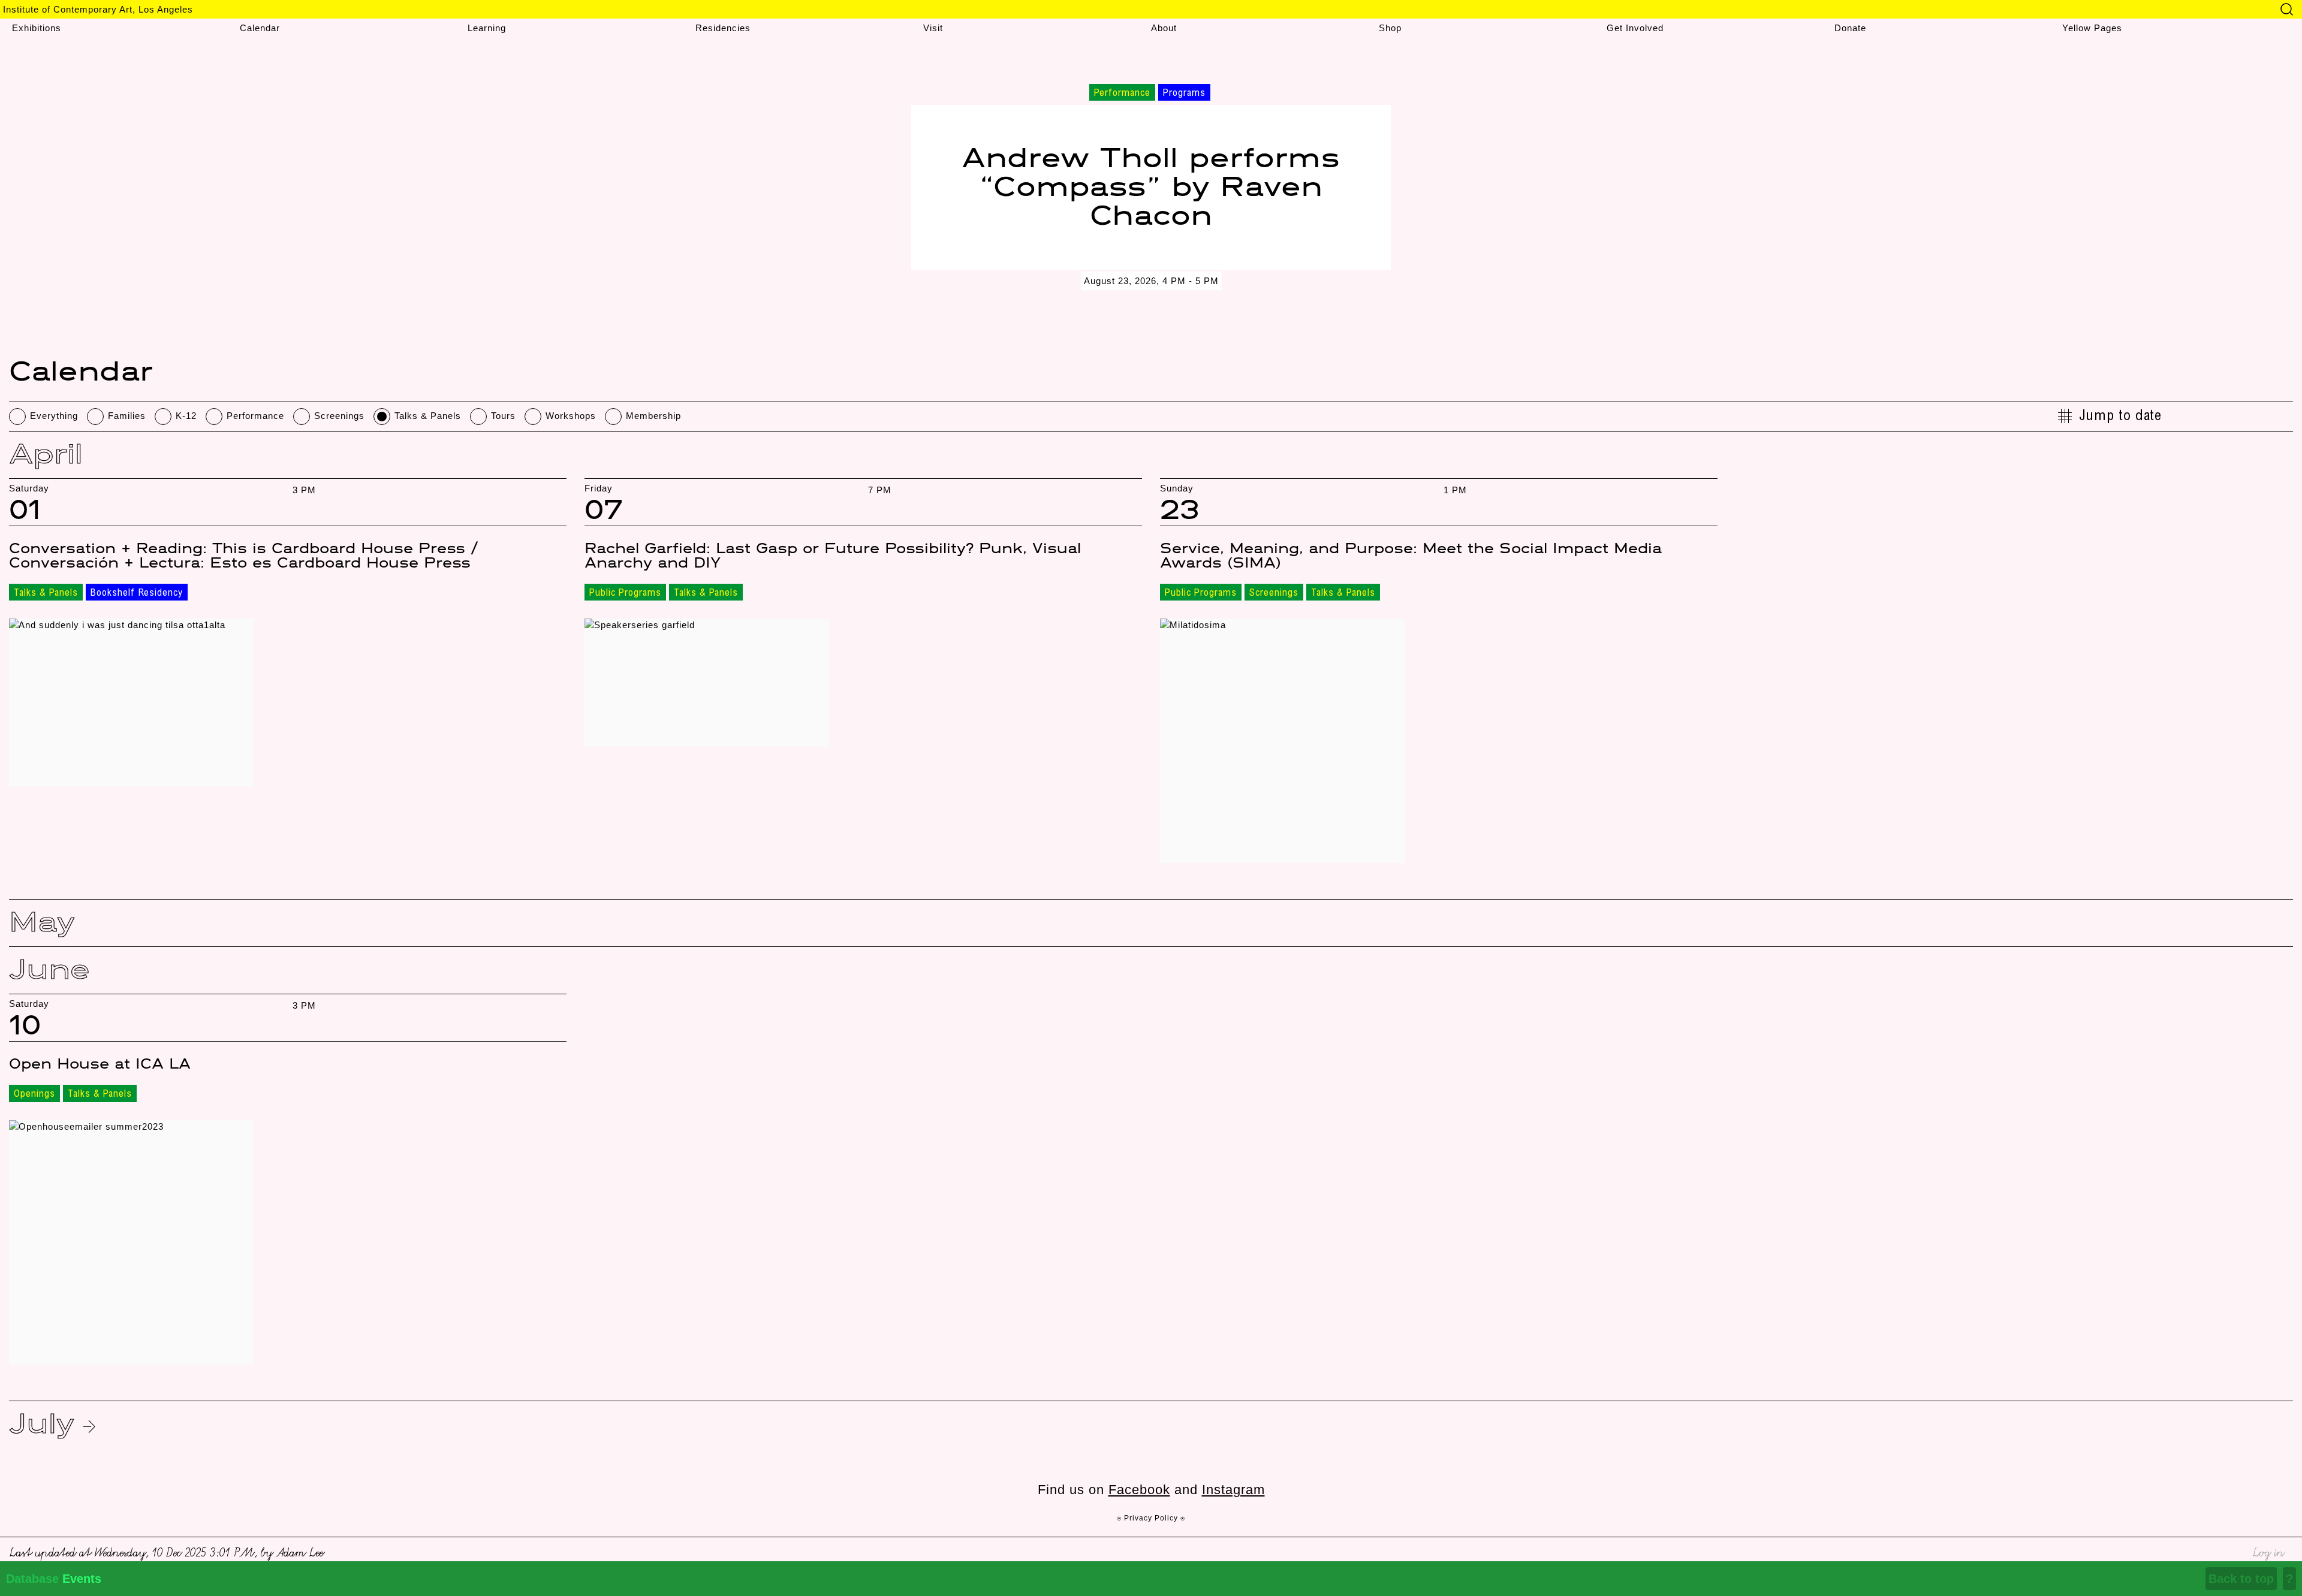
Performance (255, 416)
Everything (54, 416)
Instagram (1233, 1490)
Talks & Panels (428, 416)
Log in (2268, 1551)
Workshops (571, 416)
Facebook (1139, 1490)
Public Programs (625, 593)
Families (127, 416)
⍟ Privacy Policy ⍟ (1151, 1518)
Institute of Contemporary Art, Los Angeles (98, 9)
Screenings (339, 416)
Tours (503, 416)
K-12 (186, 416)
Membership (653, 416)
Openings (34, 1094)
